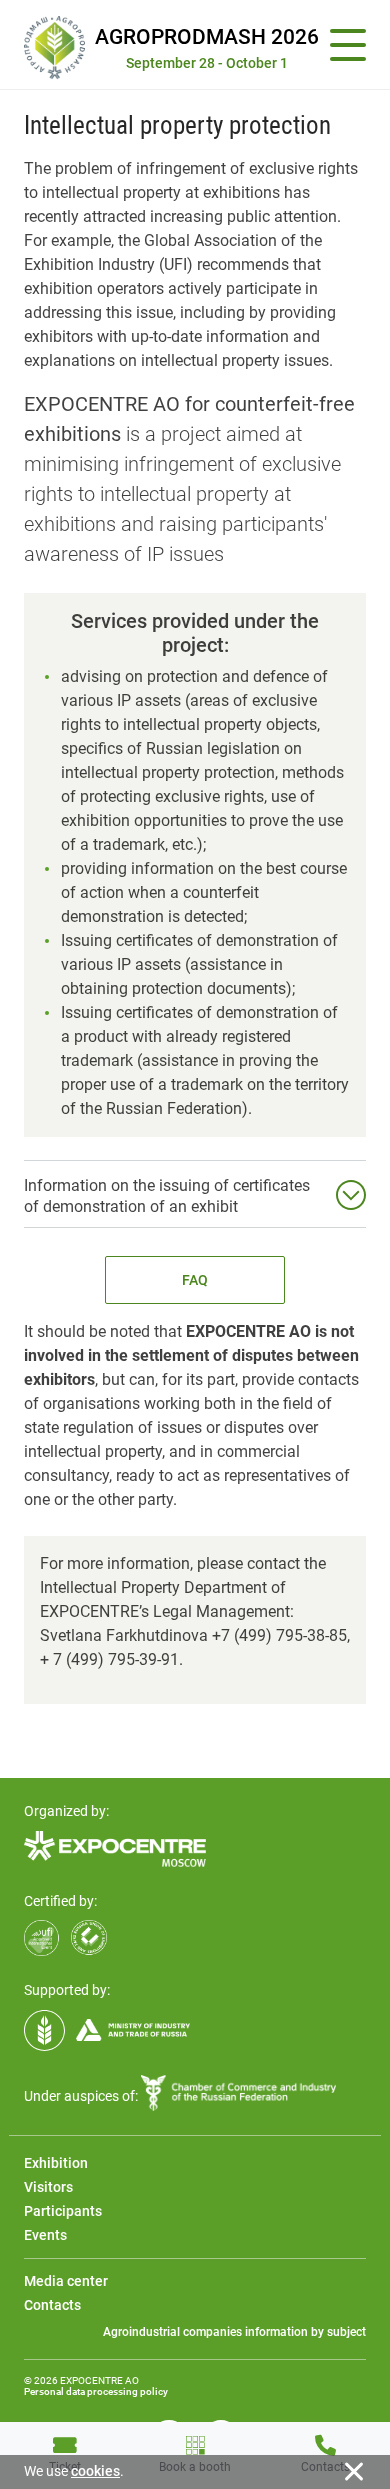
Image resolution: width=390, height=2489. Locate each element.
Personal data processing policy (96, 2391)
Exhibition (56, 2163)
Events (45, 2235)
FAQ (195, 1280)
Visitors (48, 2187)
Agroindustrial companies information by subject (234, 2332)
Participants (63, 2211)
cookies (95, 2471)
